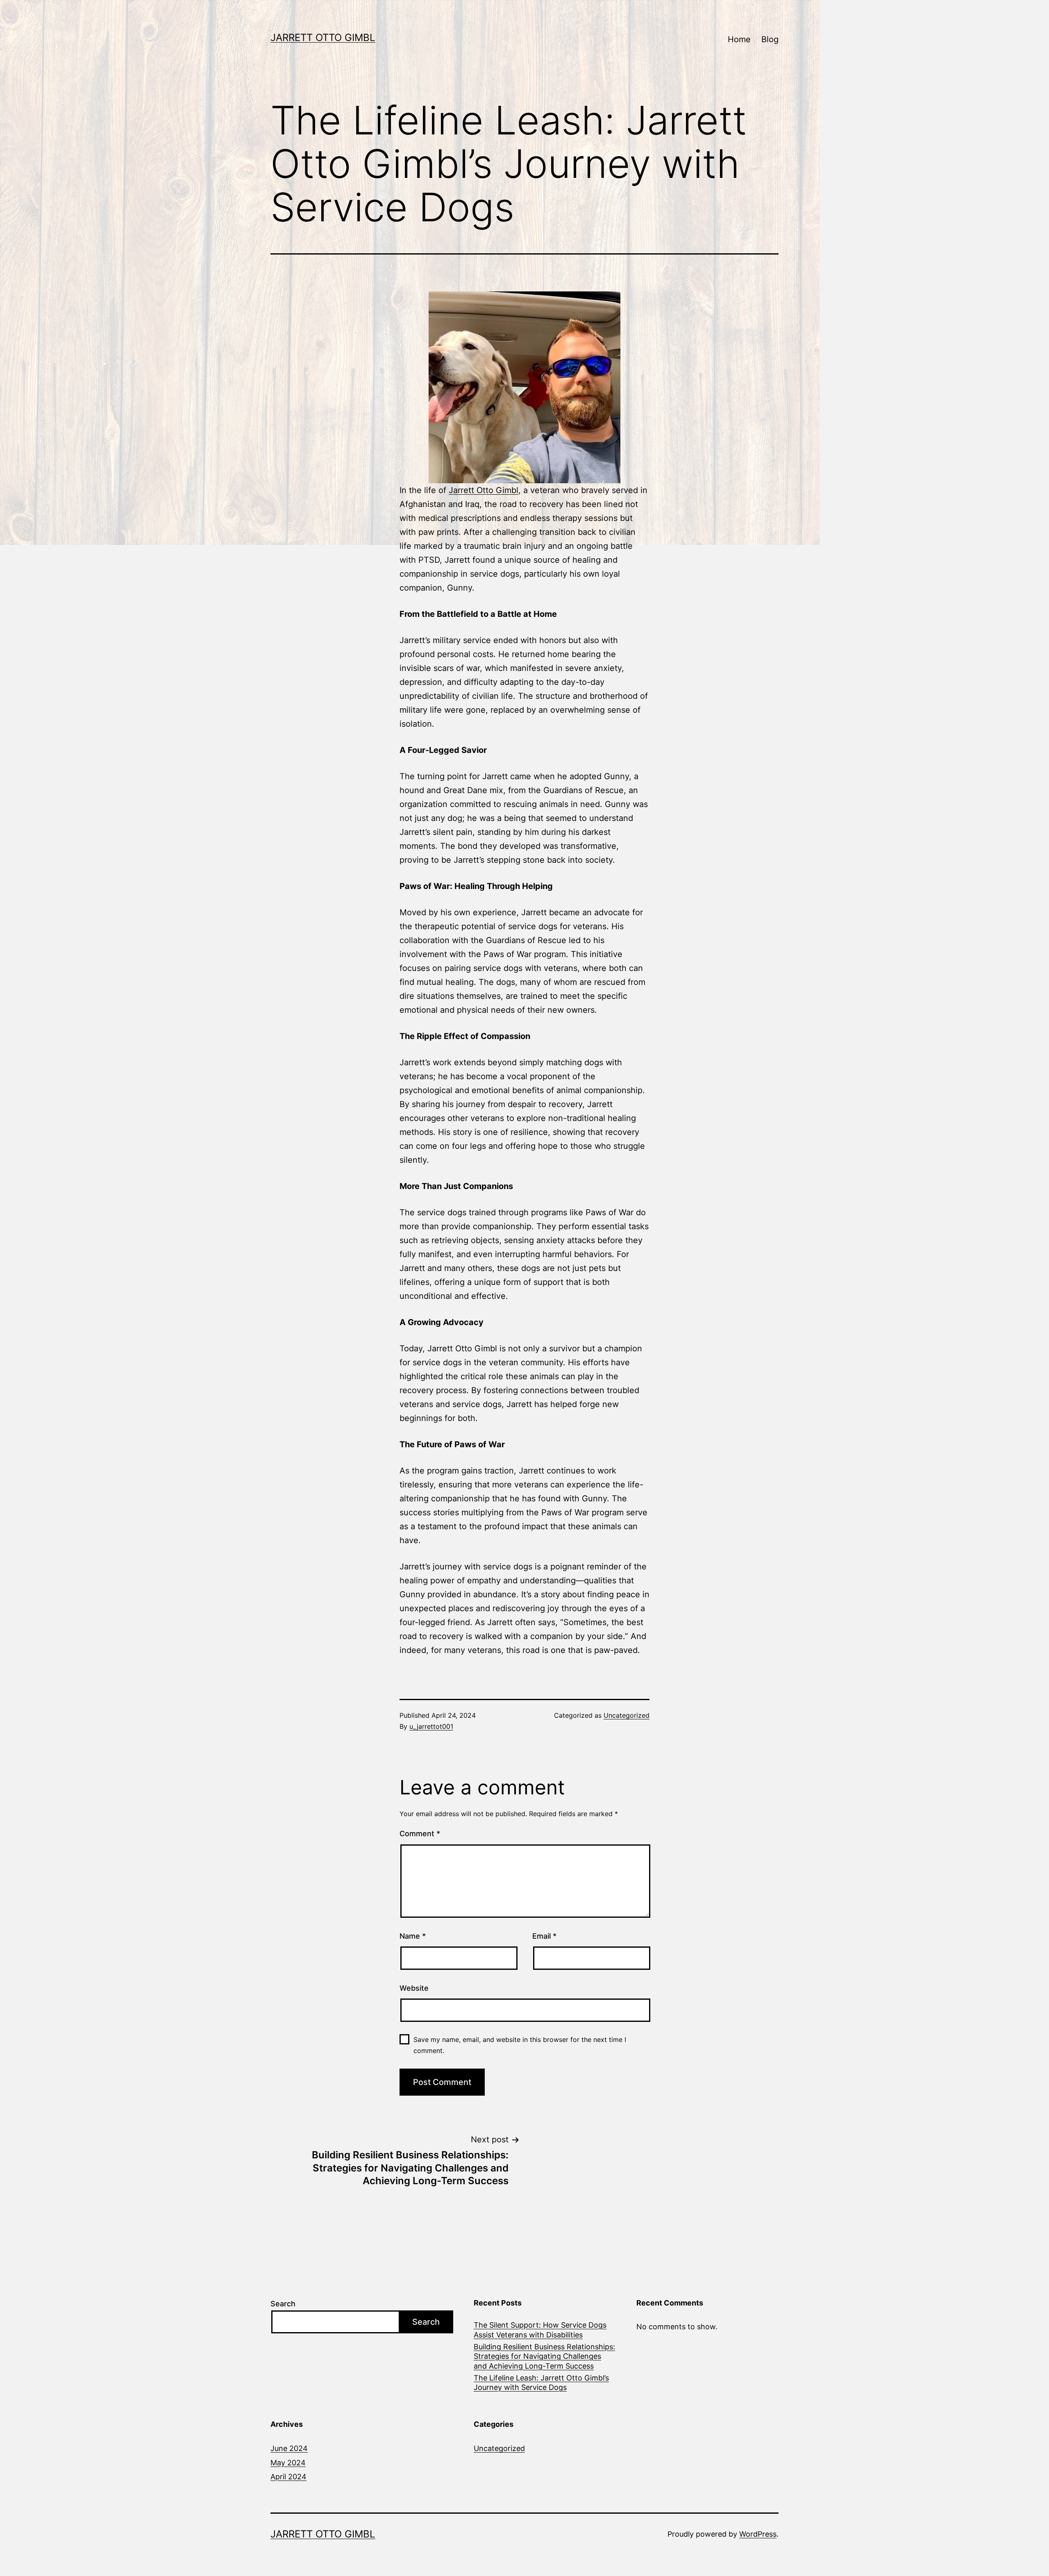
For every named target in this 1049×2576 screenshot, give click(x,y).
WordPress (758, 2534)
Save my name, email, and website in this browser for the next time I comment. (520, 2045)
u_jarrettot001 (431, 1726)
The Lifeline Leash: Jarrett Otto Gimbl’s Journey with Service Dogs (541, 2383)
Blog (770, 39)
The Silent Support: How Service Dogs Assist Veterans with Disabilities (540, 2330)
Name (413, 1936)
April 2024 (288, 2477)
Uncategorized (627, 1715)
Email (544, 1936)
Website (414, 1988)
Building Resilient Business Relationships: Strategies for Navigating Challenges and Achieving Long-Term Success (544, 2356)
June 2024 (289, 2448)
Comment (420, 1834)
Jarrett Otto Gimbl (323, 38)
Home (739, 39)
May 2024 (288, 2463)
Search (283, 2304)
